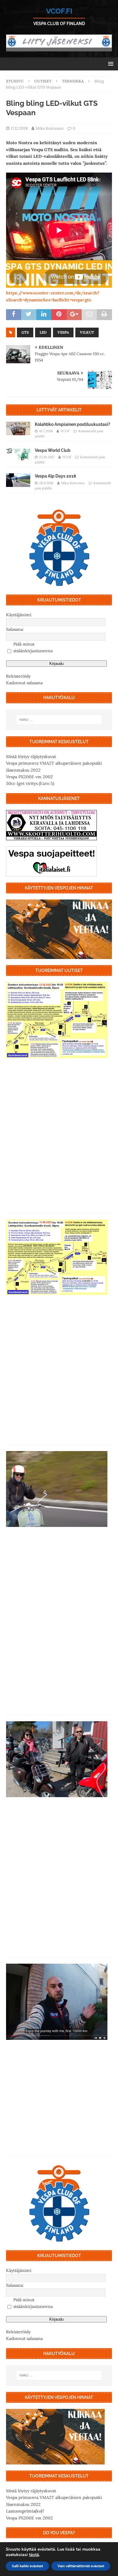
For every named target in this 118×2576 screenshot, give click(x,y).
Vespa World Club (53, 450)
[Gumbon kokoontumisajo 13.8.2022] (57, 1257)
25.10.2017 (47, 457)
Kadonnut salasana (24, 683)
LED (43, 332)
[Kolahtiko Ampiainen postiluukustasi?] (18, 428)
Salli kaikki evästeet (27, 2566)
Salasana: (15, 629)
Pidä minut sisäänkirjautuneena (33, 647)
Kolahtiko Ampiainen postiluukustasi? (72, 424)
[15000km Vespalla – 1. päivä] (57, 2002)
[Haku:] (59, 720)
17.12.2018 (19, 128)
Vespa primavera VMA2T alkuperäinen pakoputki (54, 763)
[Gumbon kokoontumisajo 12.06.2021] (57, 1759)
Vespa (63, 332)
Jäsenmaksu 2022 (23, 770)
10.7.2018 (46, 431)
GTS (25, 332)
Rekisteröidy (18, 676)
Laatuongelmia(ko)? (25, 2511)
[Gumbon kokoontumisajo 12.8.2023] (57, 1020)
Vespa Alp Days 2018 (55, 476)
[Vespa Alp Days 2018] (18, 480)
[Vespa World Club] (18, 454)
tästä (34, 2555)
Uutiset (43, 81)
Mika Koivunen (50, 128)
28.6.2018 (46, 483)
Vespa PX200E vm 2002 (29, 777)
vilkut (87, 332)
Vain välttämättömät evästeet (81, 2566)
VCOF (65, 431)
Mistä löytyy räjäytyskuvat (31, 757)
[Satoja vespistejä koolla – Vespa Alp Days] (57, 1489)
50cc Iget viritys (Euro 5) (30, 783)
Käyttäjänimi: (19, 615)
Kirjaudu (56, 664)
